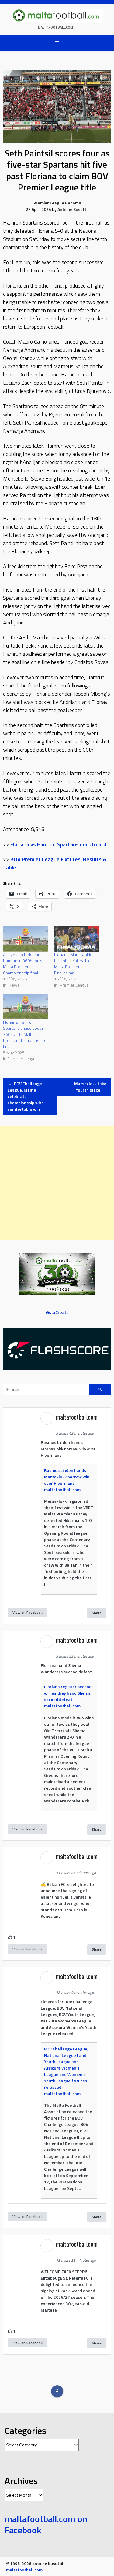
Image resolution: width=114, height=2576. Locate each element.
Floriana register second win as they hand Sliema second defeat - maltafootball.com (68, 1696)
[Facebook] (57, 2391)
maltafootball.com (55, 27)
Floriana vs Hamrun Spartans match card (58, 844)
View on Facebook (28, 1612)
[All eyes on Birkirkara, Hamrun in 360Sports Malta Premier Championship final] (26, 938)
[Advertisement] (57, 1183)
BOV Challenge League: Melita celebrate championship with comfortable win (26, 1096)
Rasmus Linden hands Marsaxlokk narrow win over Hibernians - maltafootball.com (67, 1480)
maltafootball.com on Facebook (46, 2525)
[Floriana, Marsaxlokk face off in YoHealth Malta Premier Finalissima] (77, 938)
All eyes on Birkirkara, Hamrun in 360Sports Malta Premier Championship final (23, 964)
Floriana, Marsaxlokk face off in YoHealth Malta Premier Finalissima (73, 964)
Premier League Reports (57, 203)
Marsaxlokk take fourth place (90, 1087)
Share (97, 1613)
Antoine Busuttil (73, 209)
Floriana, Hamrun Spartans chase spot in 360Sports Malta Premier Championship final (24, 1034)
